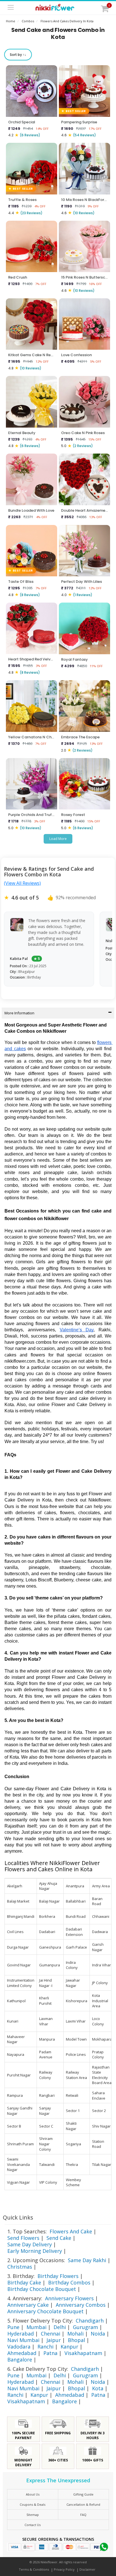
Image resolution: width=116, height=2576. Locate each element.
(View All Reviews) (22, 883)
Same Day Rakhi (87, 2260)
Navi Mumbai (23, 2340)
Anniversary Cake (28, 2305)
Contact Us (33, 2525)
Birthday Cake (24, 2282)
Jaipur (54, 2340)
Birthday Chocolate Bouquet (42, 2289)
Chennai (51, 2334)
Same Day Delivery (30, 2244)
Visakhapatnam (83, 2353)
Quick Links (18, 2217)
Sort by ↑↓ (18, 55)
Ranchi (45, 2347)
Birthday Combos (69, 2282)
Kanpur (69, 2347)
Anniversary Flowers (69, 2298)
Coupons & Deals (33, 2504)
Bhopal (76, 2340)
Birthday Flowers (58, 2276)
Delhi (60, 2327)
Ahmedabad (22, 2353)
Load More (58, 839)
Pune (13, 2327)
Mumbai (36, 2327)
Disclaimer (87, 2569)
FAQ (83, 2515)
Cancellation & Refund (83, 2504)
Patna (50, 2353)
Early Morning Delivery (35, 2251)
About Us (33, 2494)
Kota (98, 2388)
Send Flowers (23, 2238)
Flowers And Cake (71, 2231)
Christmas (20, 2267)
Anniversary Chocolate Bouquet (45, 2311)
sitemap (33, 2515)
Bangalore (20, 2360)
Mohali (75, 2334)
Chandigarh (90, 2321)
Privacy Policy (64, 2569)
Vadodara (19, 2347)
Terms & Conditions (34, 2569)
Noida (98, 2334)
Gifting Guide (83, 2494)
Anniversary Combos (81, 2305)
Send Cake (59, 2238)
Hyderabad (21, 2334)
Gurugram (85, 2327)
